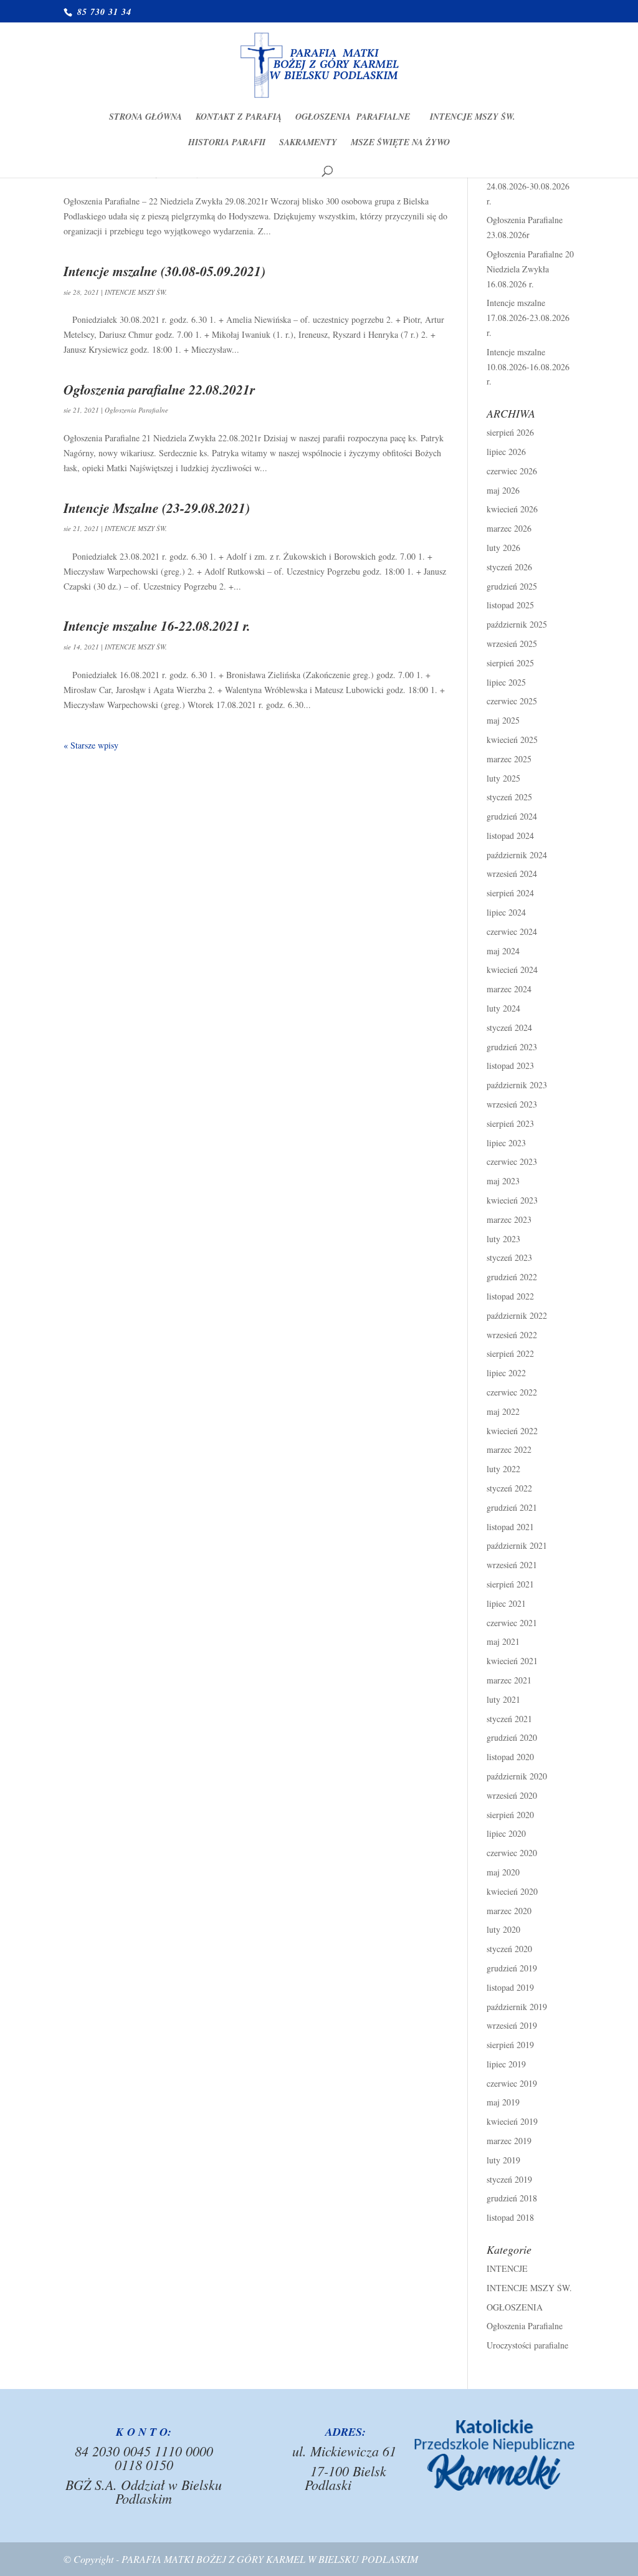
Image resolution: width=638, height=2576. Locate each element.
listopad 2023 (510, 1065)
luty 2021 (503, 1699)
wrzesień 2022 (512, 1335)
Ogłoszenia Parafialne (356, 117)
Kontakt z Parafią (239, 117)
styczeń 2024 (509, 1027)
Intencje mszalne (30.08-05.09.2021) (164, 271)
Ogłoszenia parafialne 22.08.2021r (159, 390)
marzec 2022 (509, 1449)
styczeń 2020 (509, 1949)
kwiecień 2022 (512, 1431)
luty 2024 (503, 1008)
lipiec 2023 (506, 1143)
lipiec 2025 (506, 682)
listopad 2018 (510, 2217)
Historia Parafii (227, 143)
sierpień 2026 (510, 432)
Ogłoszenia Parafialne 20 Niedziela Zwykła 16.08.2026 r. (530, 269)
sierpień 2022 (510, 1353)
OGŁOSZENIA (515, 2307)
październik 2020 (517, 1776)
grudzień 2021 (512, 1507)
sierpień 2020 (510, 1815)
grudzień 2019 (512, 1968)
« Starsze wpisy (91, 745)
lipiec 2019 (506, 2064)
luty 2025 (503, 778)
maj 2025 (503, 720)
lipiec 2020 (506, 1833)
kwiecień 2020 (512, 1891)
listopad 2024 (510, 836)
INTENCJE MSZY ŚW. (473, 117)
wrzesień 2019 (512, 2025)
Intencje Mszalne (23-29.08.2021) (157, 508)
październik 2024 (517, 855)
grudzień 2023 (512, 1047)
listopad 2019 (510, 1987)
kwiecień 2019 (512, 2121)
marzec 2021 (509, 1680)
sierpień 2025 (510, 663)
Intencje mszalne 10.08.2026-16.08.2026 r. (528, 367)
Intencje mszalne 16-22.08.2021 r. (157, 626)
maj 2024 (503, 951)
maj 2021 (503, 1641)
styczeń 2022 (509, 1488)
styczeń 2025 (509, 797)
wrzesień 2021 (512, 1565)
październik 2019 (517, 2007)
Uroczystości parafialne (527, 2345)
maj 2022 (503, 1411)
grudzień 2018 (512, 2198)
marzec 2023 (509, 1219)
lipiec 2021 (506, 1603)
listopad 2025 (510, 605)
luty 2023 (503, 1239)
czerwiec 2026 (512, 471)
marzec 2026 (509, 528)
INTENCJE (507, 2268)
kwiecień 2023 (512, 1200)
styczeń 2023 (509, 1257)
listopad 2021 (510, 1527)
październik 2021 (517, 1545)
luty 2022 (503, 1469)
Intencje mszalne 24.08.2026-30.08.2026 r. (528, 186)
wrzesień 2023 (512, 1104)
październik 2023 (517, 1085)
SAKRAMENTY (308, 143)
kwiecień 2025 (512, 740)
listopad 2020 (510, 1757)
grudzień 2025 (512, 586)
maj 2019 (503, 2102)
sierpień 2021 (510, 1584)
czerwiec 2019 (512, 2083)
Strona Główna (145, 117)
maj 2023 (503, 1181)
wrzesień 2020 (512, 1795)
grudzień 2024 (512, 816)
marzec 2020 (509, 1911)
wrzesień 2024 (512, 874)
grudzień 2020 (512, 1737)
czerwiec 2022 (512, 1392)
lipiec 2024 (506, 912)
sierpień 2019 (510, 2045)
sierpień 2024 (510, 893)
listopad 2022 (510, 1296)
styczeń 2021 (509, 1719)
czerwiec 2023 (512, 1161)
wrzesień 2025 (512, 644)
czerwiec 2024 (512, 931)
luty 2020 (503, 1929)
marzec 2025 (509, 759)
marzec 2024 (509, 989)
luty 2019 (503, 2160)
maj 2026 (503, 490)
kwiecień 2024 (512, 970)
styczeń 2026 (509, 567)
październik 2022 (517, 1315)
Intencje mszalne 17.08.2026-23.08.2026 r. (528, 318)
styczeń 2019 (509, 2179)
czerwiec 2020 (512, 1853)
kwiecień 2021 (512, 1661)
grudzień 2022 (512, 1277)
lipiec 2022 (506, 1373)
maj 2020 (503, 1872)
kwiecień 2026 (512, 509)
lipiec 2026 (506, 452)
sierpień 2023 (510, 1123)
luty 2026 (503, 548)
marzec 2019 (509, 2141)
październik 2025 (517, 624)
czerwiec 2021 (512, 1623)
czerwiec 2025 (512, 701)
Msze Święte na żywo (400, 143)
